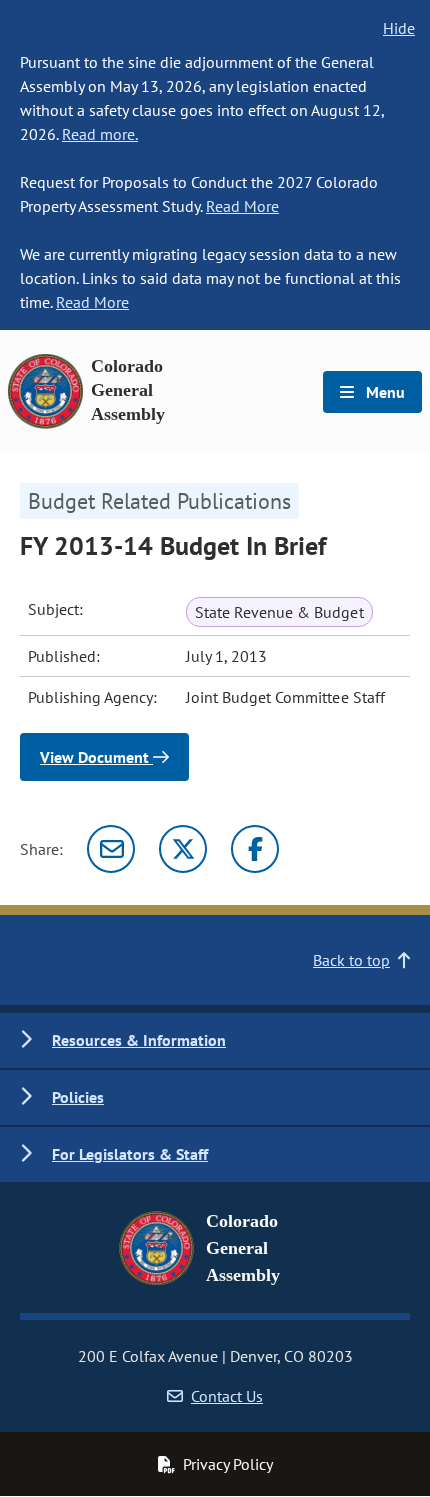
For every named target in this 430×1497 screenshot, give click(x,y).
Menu (383, 392)
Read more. (100, 134)
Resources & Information (139, 1040)
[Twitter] (183, 849)
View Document (96, 757)
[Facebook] (255, 849)
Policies (78, 1097)
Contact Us (227, 1396)
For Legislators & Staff (130, 1154)
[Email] (111, 849)
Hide (399, 28)
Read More (242, 206)
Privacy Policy (228, 1464)
